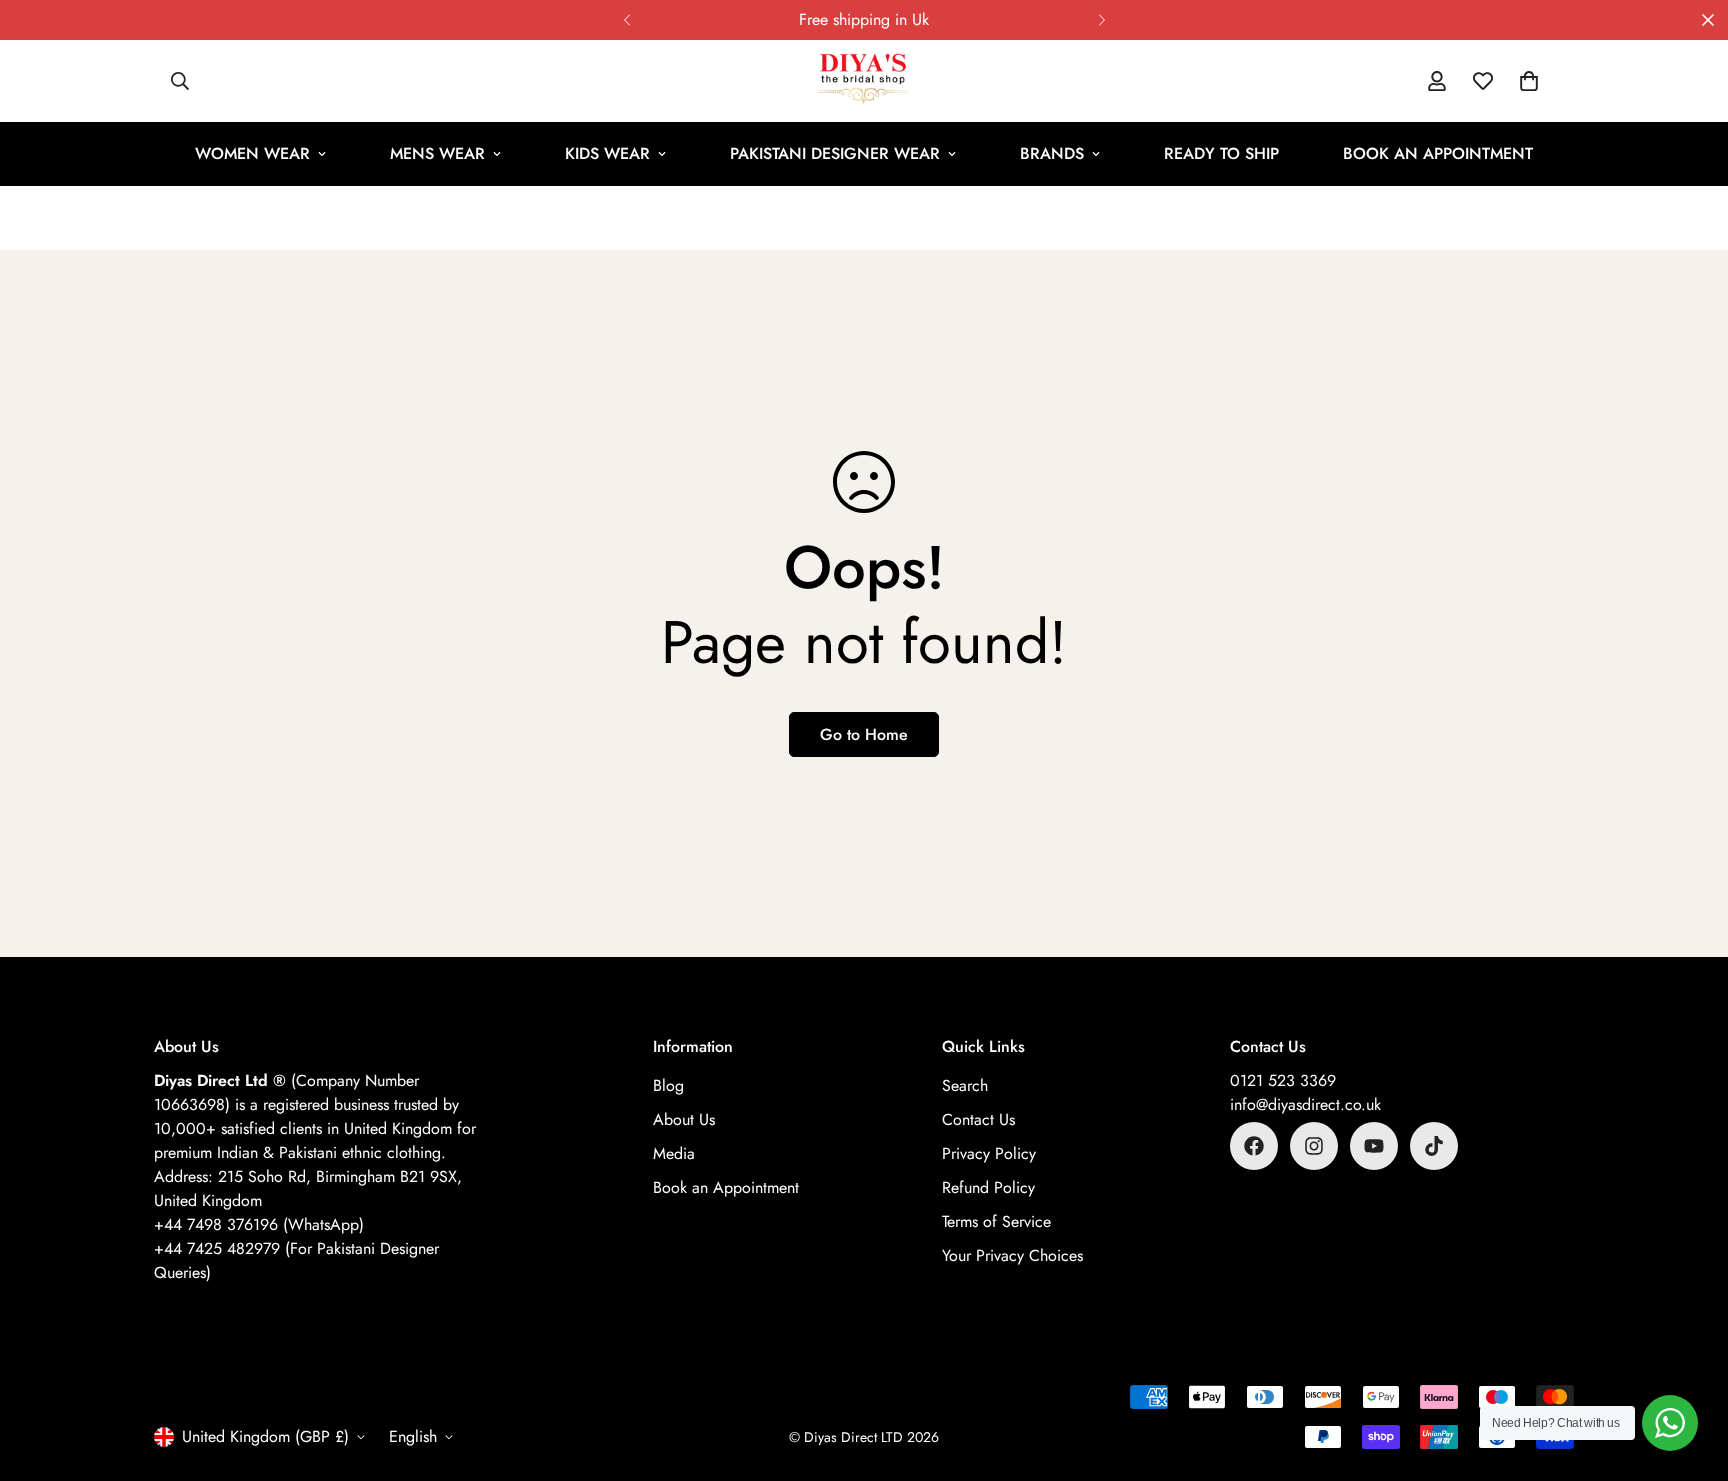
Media (674, 1153)
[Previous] (626, 20)
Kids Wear (607, 153)
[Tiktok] (1434, 1146)
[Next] (1101, 20)
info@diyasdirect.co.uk (1305, 1104)
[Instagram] (1314, 1146)
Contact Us (978, 1119)
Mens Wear (437, 153)
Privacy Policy (989, 1153)
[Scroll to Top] (1689, 1372)
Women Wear (252, 153)
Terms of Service (996, 1221)
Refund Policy (988, 1187)
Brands (1052, 153)
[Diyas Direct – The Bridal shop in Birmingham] (864, 81)
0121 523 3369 (1283, 1080)
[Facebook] (1254, 1146)
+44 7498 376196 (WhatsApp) (259, 1224)
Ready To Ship (1221, 153)
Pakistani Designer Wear (835, 153)
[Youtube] (1374, 1146)
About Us (684, 1119)
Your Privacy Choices (1012, 1255)
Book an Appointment (1438, 153)
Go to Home (864, 734)
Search (965, 1085)
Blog (668, 1085)
